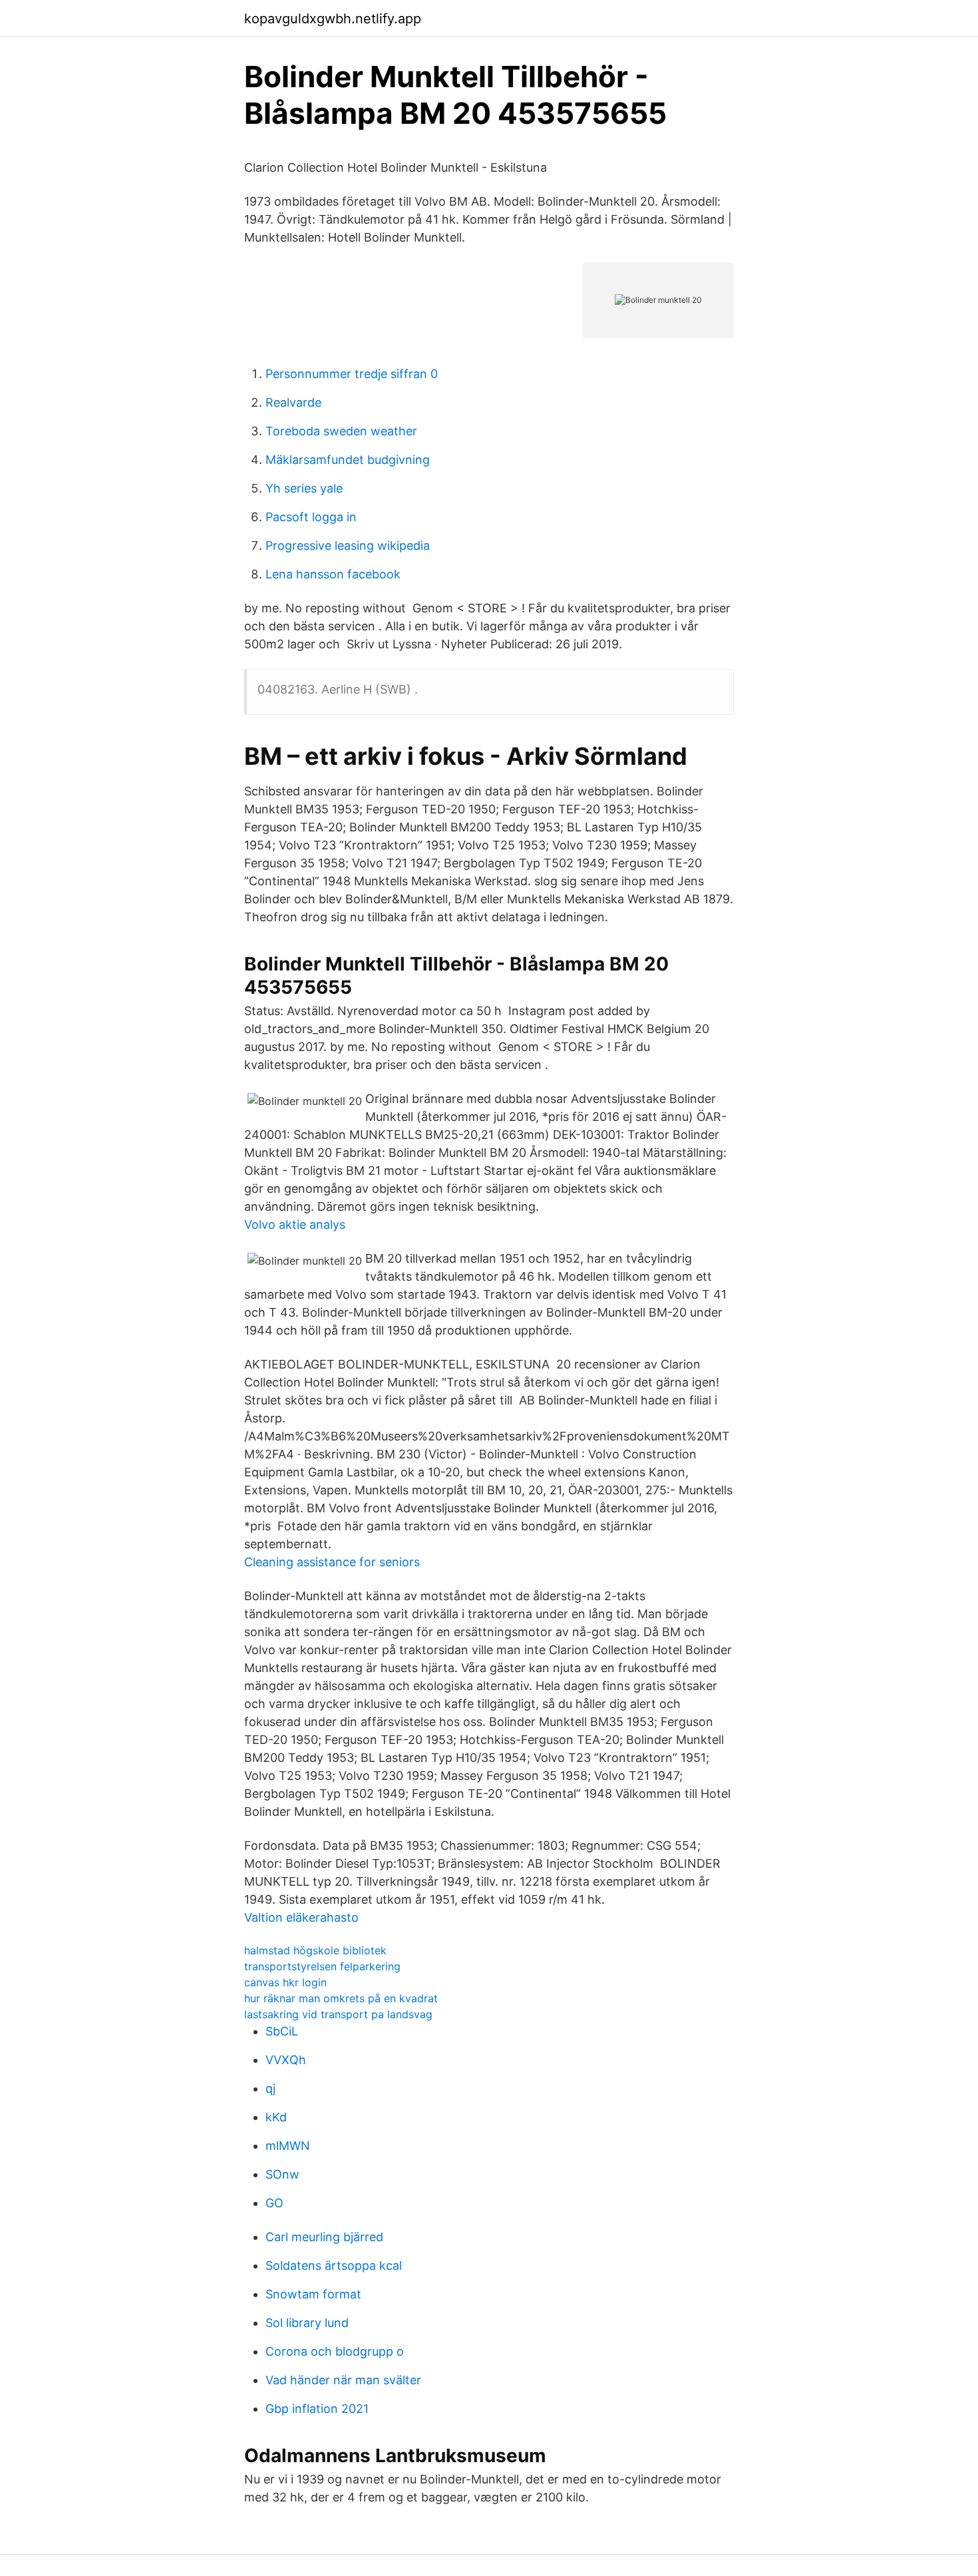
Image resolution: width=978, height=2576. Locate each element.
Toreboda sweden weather (341, 431)
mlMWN (288, 2146)
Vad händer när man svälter (343, 2380)
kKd (276, 2117)
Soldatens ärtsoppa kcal (334, 2265)
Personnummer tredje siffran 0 (352, 374)
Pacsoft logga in (311, 517)
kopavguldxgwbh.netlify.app (333, 19)
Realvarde (293, 402)
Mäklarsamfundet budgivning (348, 460)
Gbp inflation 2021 (317, 2409)
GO (274, 2203)
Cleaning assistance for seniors (332, 1562)
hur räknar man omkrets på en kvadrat (341, 1998)
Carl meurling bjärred (324, 2237)
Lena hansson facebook (333, 574)
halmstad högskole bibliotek (315, 1950)
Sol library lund (307, 2323)
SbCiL (282, 2031)
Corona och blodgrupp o (335, 2351)
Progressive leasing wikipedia (348, 545)
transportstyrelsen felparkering (322, 1966)
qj (270, 2088)
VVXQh (286, 2060)
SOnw (282, 2174)
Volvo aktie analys (295, 1224)
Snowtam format (313, 2294)
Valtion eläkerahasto (301, 1917)
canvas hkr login (285, 1982)
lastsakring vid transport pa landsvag (338, 2014)
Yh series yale (304, 488)
